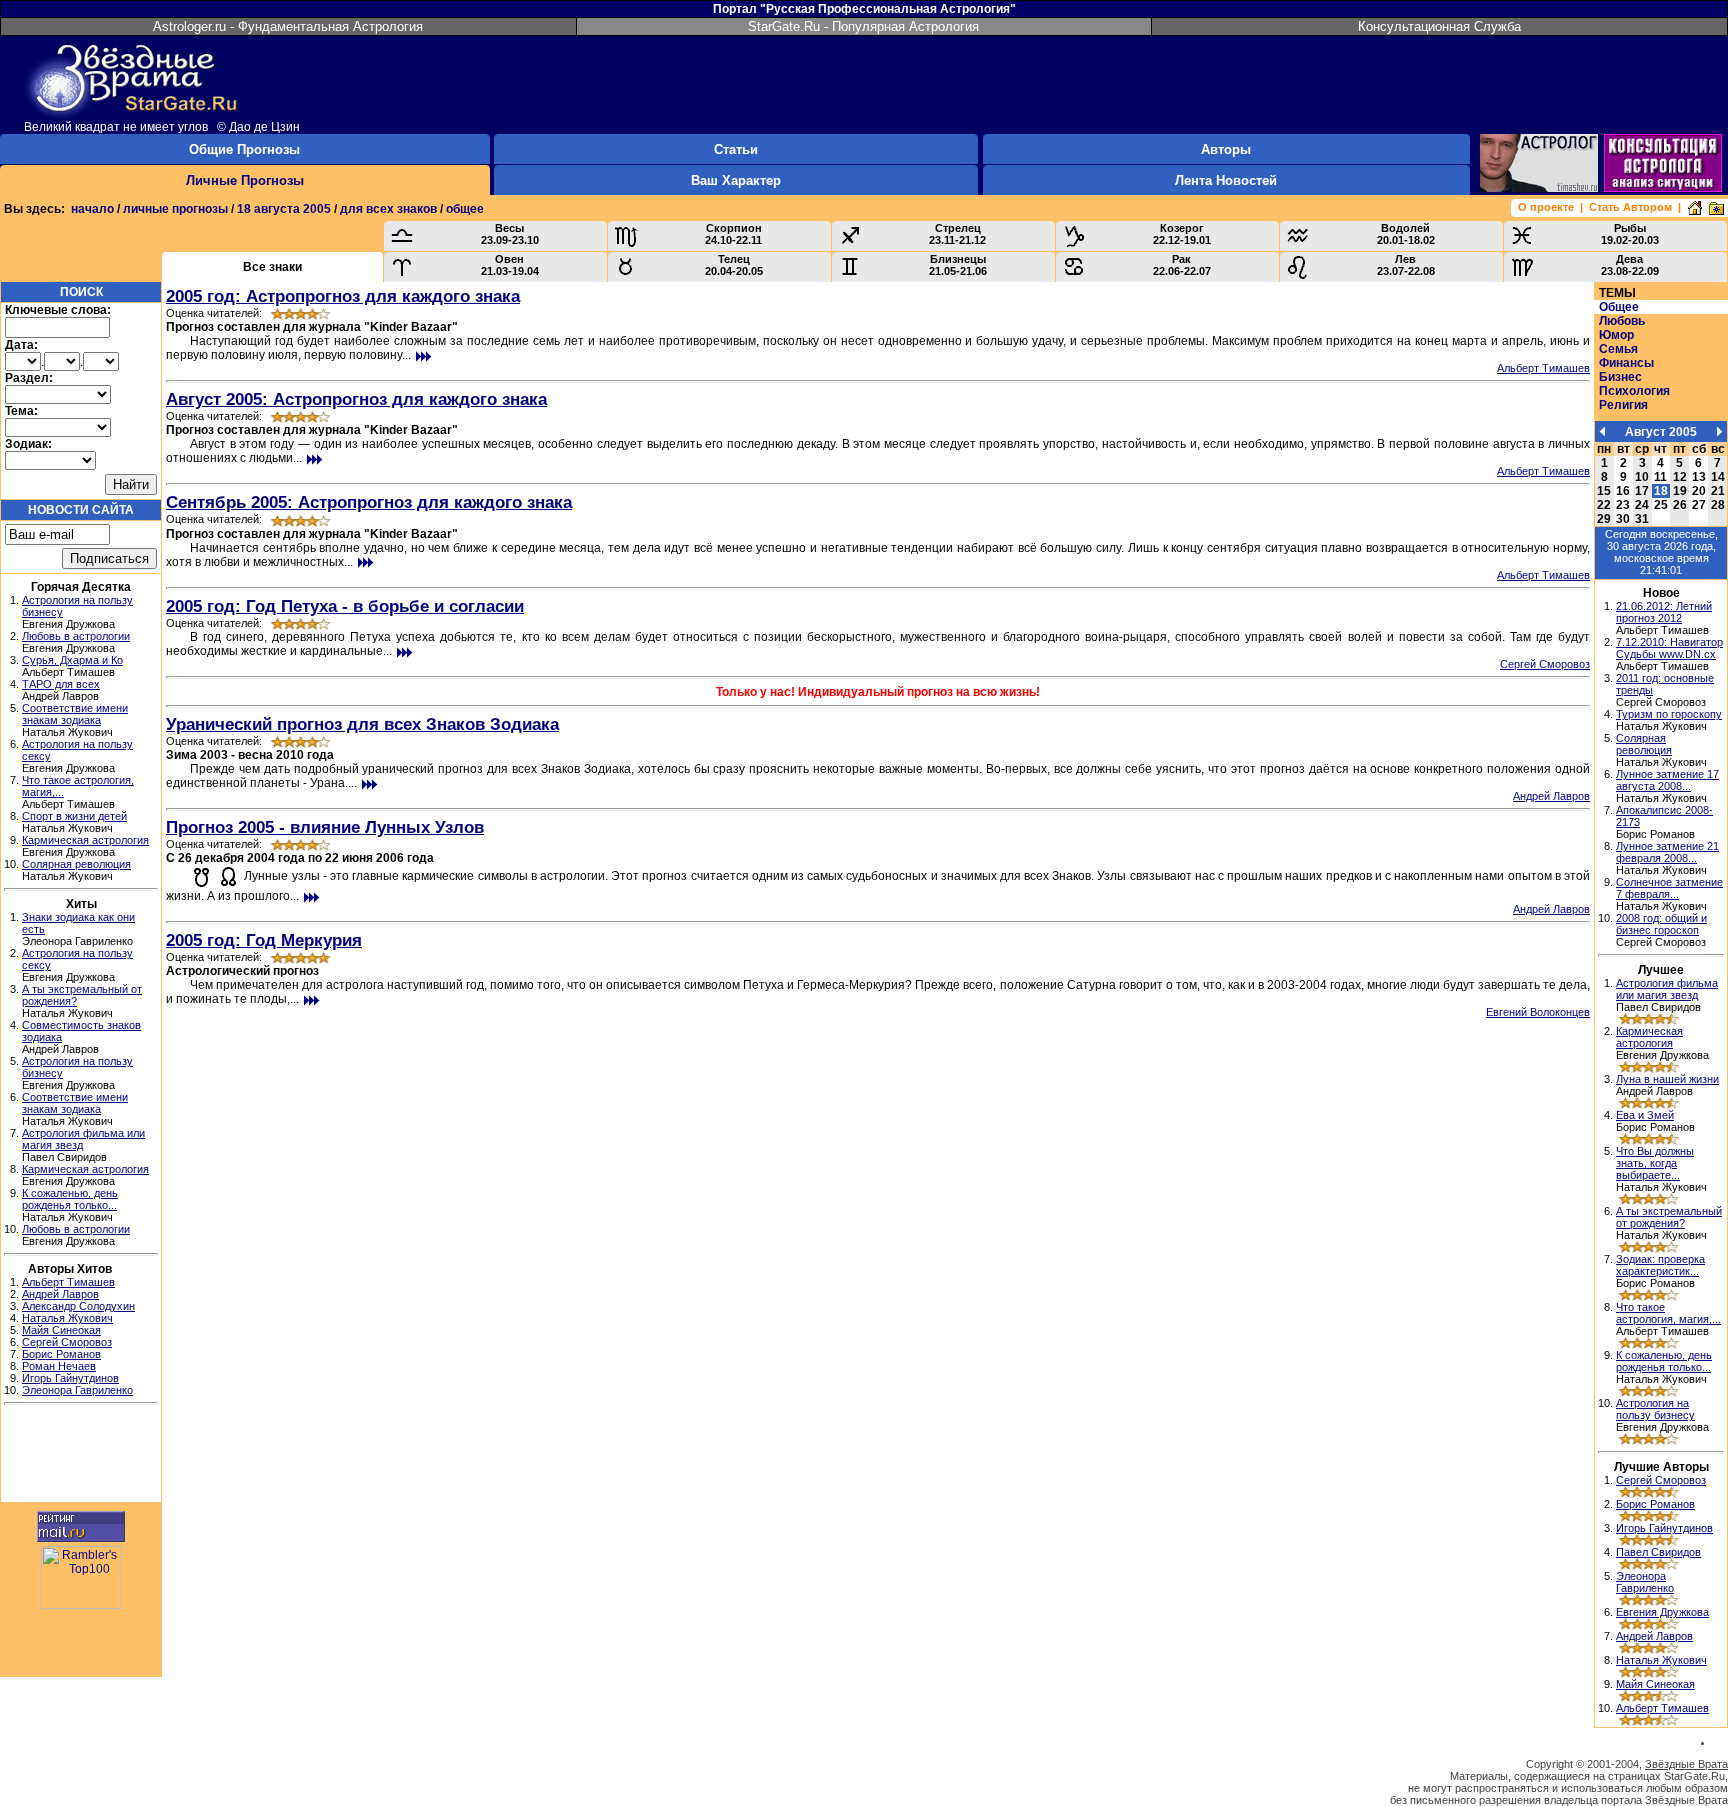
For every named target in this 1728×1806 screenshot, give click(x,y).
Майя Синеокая (61, 1330)
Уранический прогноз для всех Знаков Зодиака (362, 724)
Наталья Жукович (67, 1318)
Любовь (1622, 321)
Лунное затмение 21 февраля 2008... (1667, 852)
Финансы (1626, 363)
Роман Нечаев (59, 1366)
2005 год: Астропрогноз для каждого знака (343, 296)
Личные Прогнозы (245, 180)
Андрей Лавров (60, 1294)
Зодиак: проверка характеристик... (1660, 1265)
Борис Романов (61, 1354)
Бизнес (1620, 377)
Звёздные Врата (1686, 1764)
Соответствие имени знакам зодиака (75, 714)
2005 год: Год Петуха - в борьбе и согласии (345, 606)
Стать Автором (1630, 207)
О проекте (1546, 207)
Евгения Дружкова (1662, 1612)
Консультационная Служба (1439, 26)
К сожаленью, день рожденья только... (70, 1199)
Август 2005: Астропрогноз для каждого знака (356, 399)
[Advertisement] (81, 1456)
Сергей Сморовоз (67, 1342)
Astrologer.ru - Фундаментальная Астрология (288, 26)
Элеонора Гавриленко (77, 1390)
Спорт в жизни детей (74, 816)
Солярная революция (76, 864)
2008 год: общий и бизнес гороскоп (1661, 924)
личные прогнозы (175, 209)
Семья (1618, 349)
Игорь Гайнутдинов (70, 1378)
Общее (1619, 307)
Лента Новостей (1226, 180)
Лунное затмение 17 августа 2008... (1667, 780)
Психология (1634, 391)
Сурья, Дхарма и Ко (72, 660)
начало (92, 209)
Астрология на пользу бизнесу (1655, 1409)
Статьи (736, 149)
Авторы (1226, 149)
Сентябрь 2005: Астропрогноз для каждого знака (369, 502)
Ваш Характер (736, 180)
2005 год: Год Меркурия (264, 940)
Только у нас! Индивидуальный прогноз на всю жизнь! (878, 692)
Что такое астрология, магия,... (1668, 1313)
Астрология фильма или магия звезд (1667, 989)
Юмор (1616, 335)
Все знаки (272, 267)
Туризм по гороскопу (1669, 714)
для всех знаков (388, 209)
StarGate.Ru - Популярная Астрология (863, 26)
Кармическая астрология (85, 840)
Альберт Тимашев (68, 1282)
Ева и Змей (1645, 1115)
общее (465, 209)
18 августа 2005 (284, 209)
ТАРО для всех (61, 684)
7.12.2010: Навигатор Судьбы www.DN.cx (1669, 648)
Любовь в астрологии (76, 636)
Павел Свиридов (1658, 1552)
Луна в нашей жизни (1667, 1079)
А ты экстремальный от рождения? (1669, 1217)
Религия (1623, 405)
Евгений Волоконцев (1538, 1012)
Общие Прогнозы (244, 149)
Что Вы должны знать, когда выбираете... (1655, 1163)
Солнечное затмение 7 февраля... (1669, 888)
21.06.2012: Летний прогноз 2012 (1664, 612)
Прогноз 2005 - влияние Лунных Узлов (325, 827)
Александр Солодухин (78, 1306)
